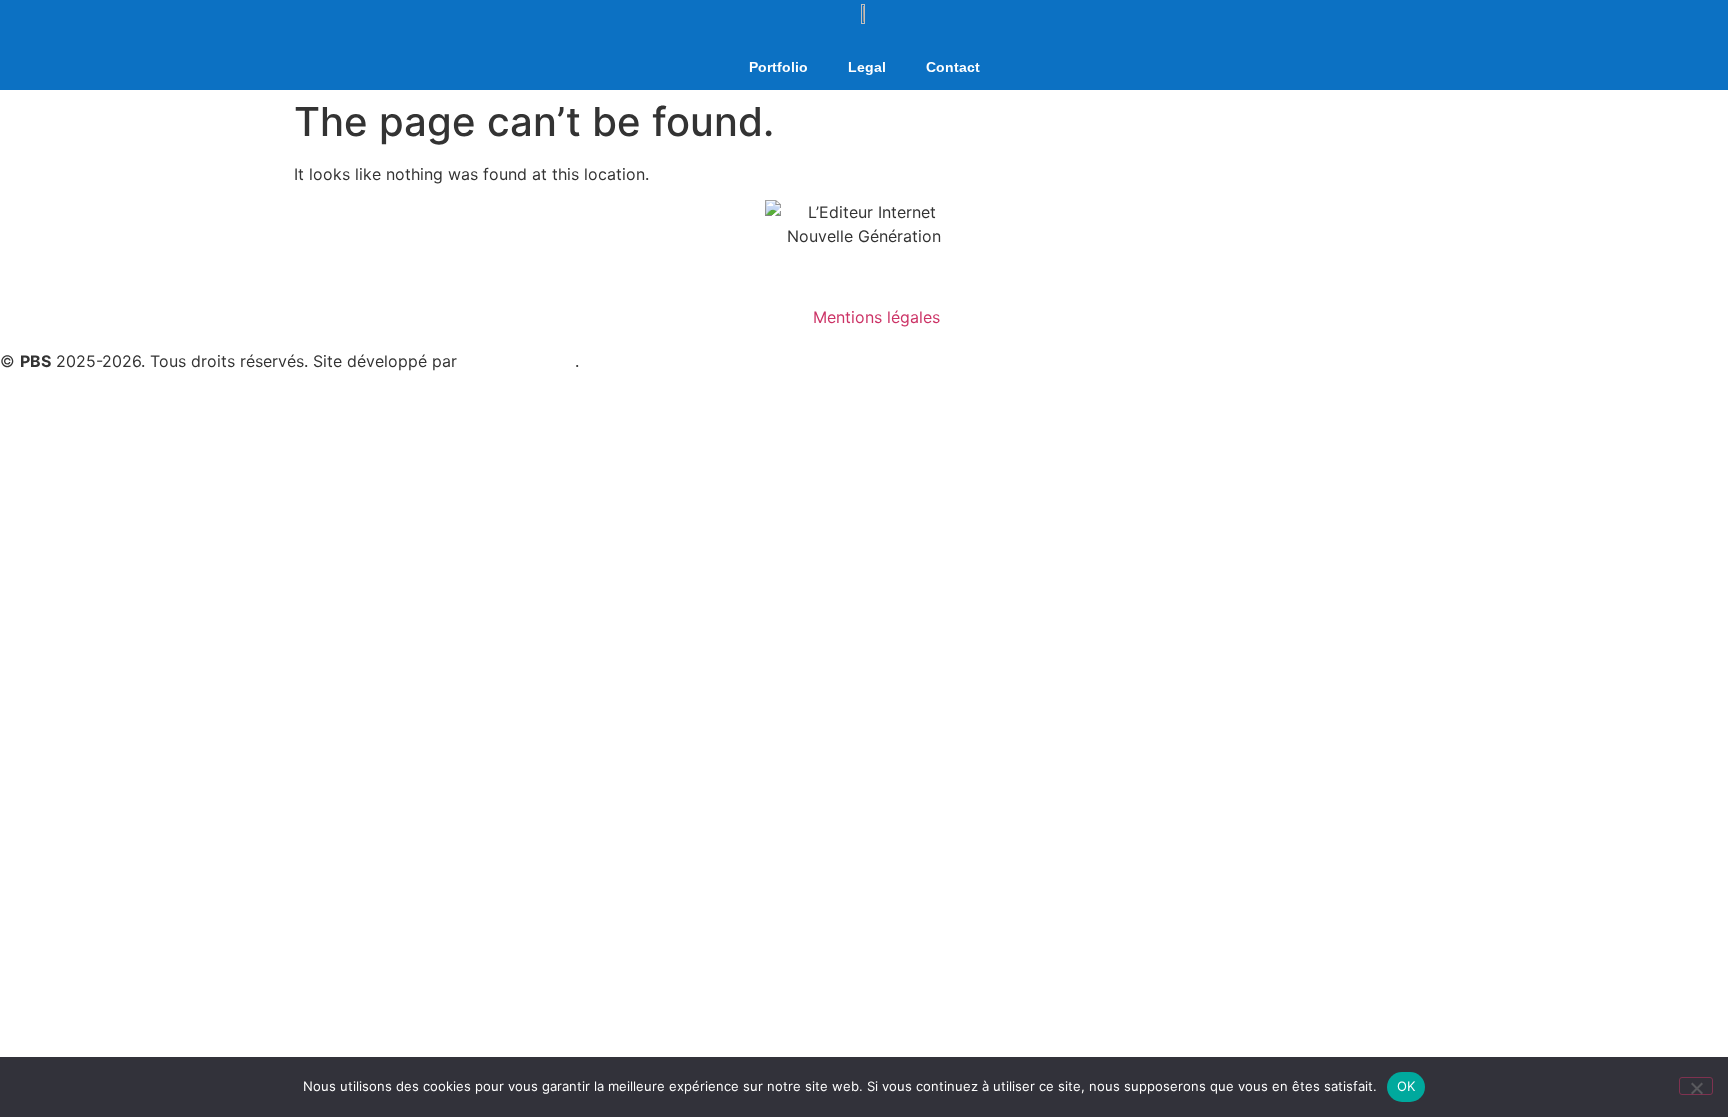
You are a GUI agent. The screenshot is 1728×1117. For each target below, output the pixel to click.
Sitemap (615, 361)
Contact (953, 67)
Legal (867, 67)
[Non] (1696, 1086)
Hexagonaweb (518, 361)
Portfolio (778, 67)
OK (1406, 1086)
